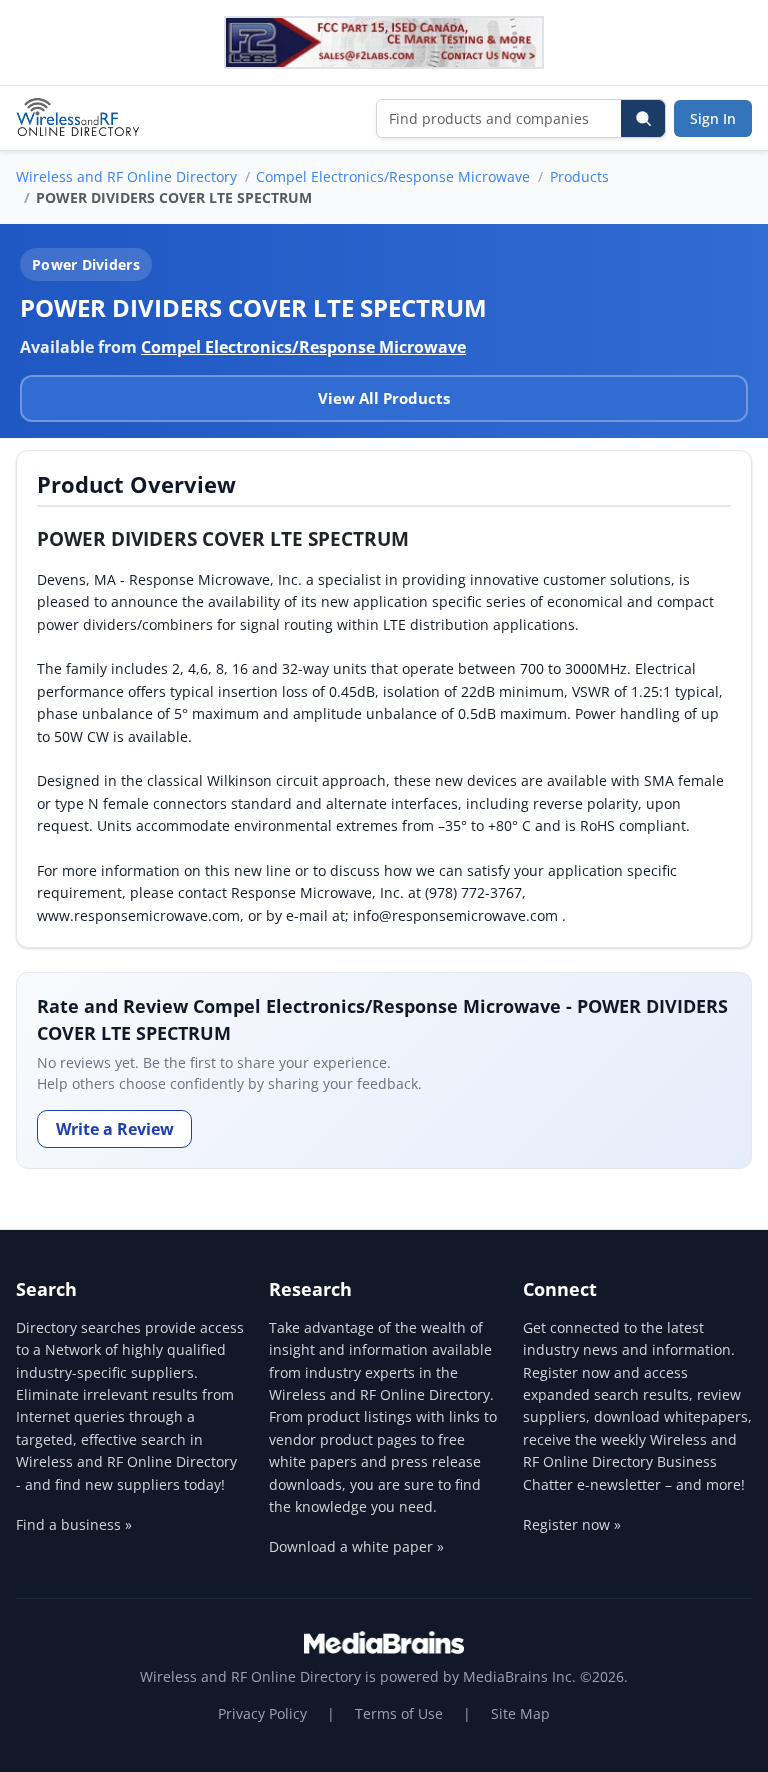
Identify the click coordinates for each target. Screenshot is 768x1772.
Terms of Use (399, 1713)
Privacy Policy (262, 1713)
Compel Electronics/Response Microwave (393, 176)
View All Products (384, 398)
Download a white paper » (356, 1546)
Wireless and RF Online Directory (126, 176)
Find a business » (74, 1524)
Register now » (572, 1524)
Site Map (520, 1713)
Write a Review (115, 1129)
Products (579, 176)
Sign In (713, 118)
